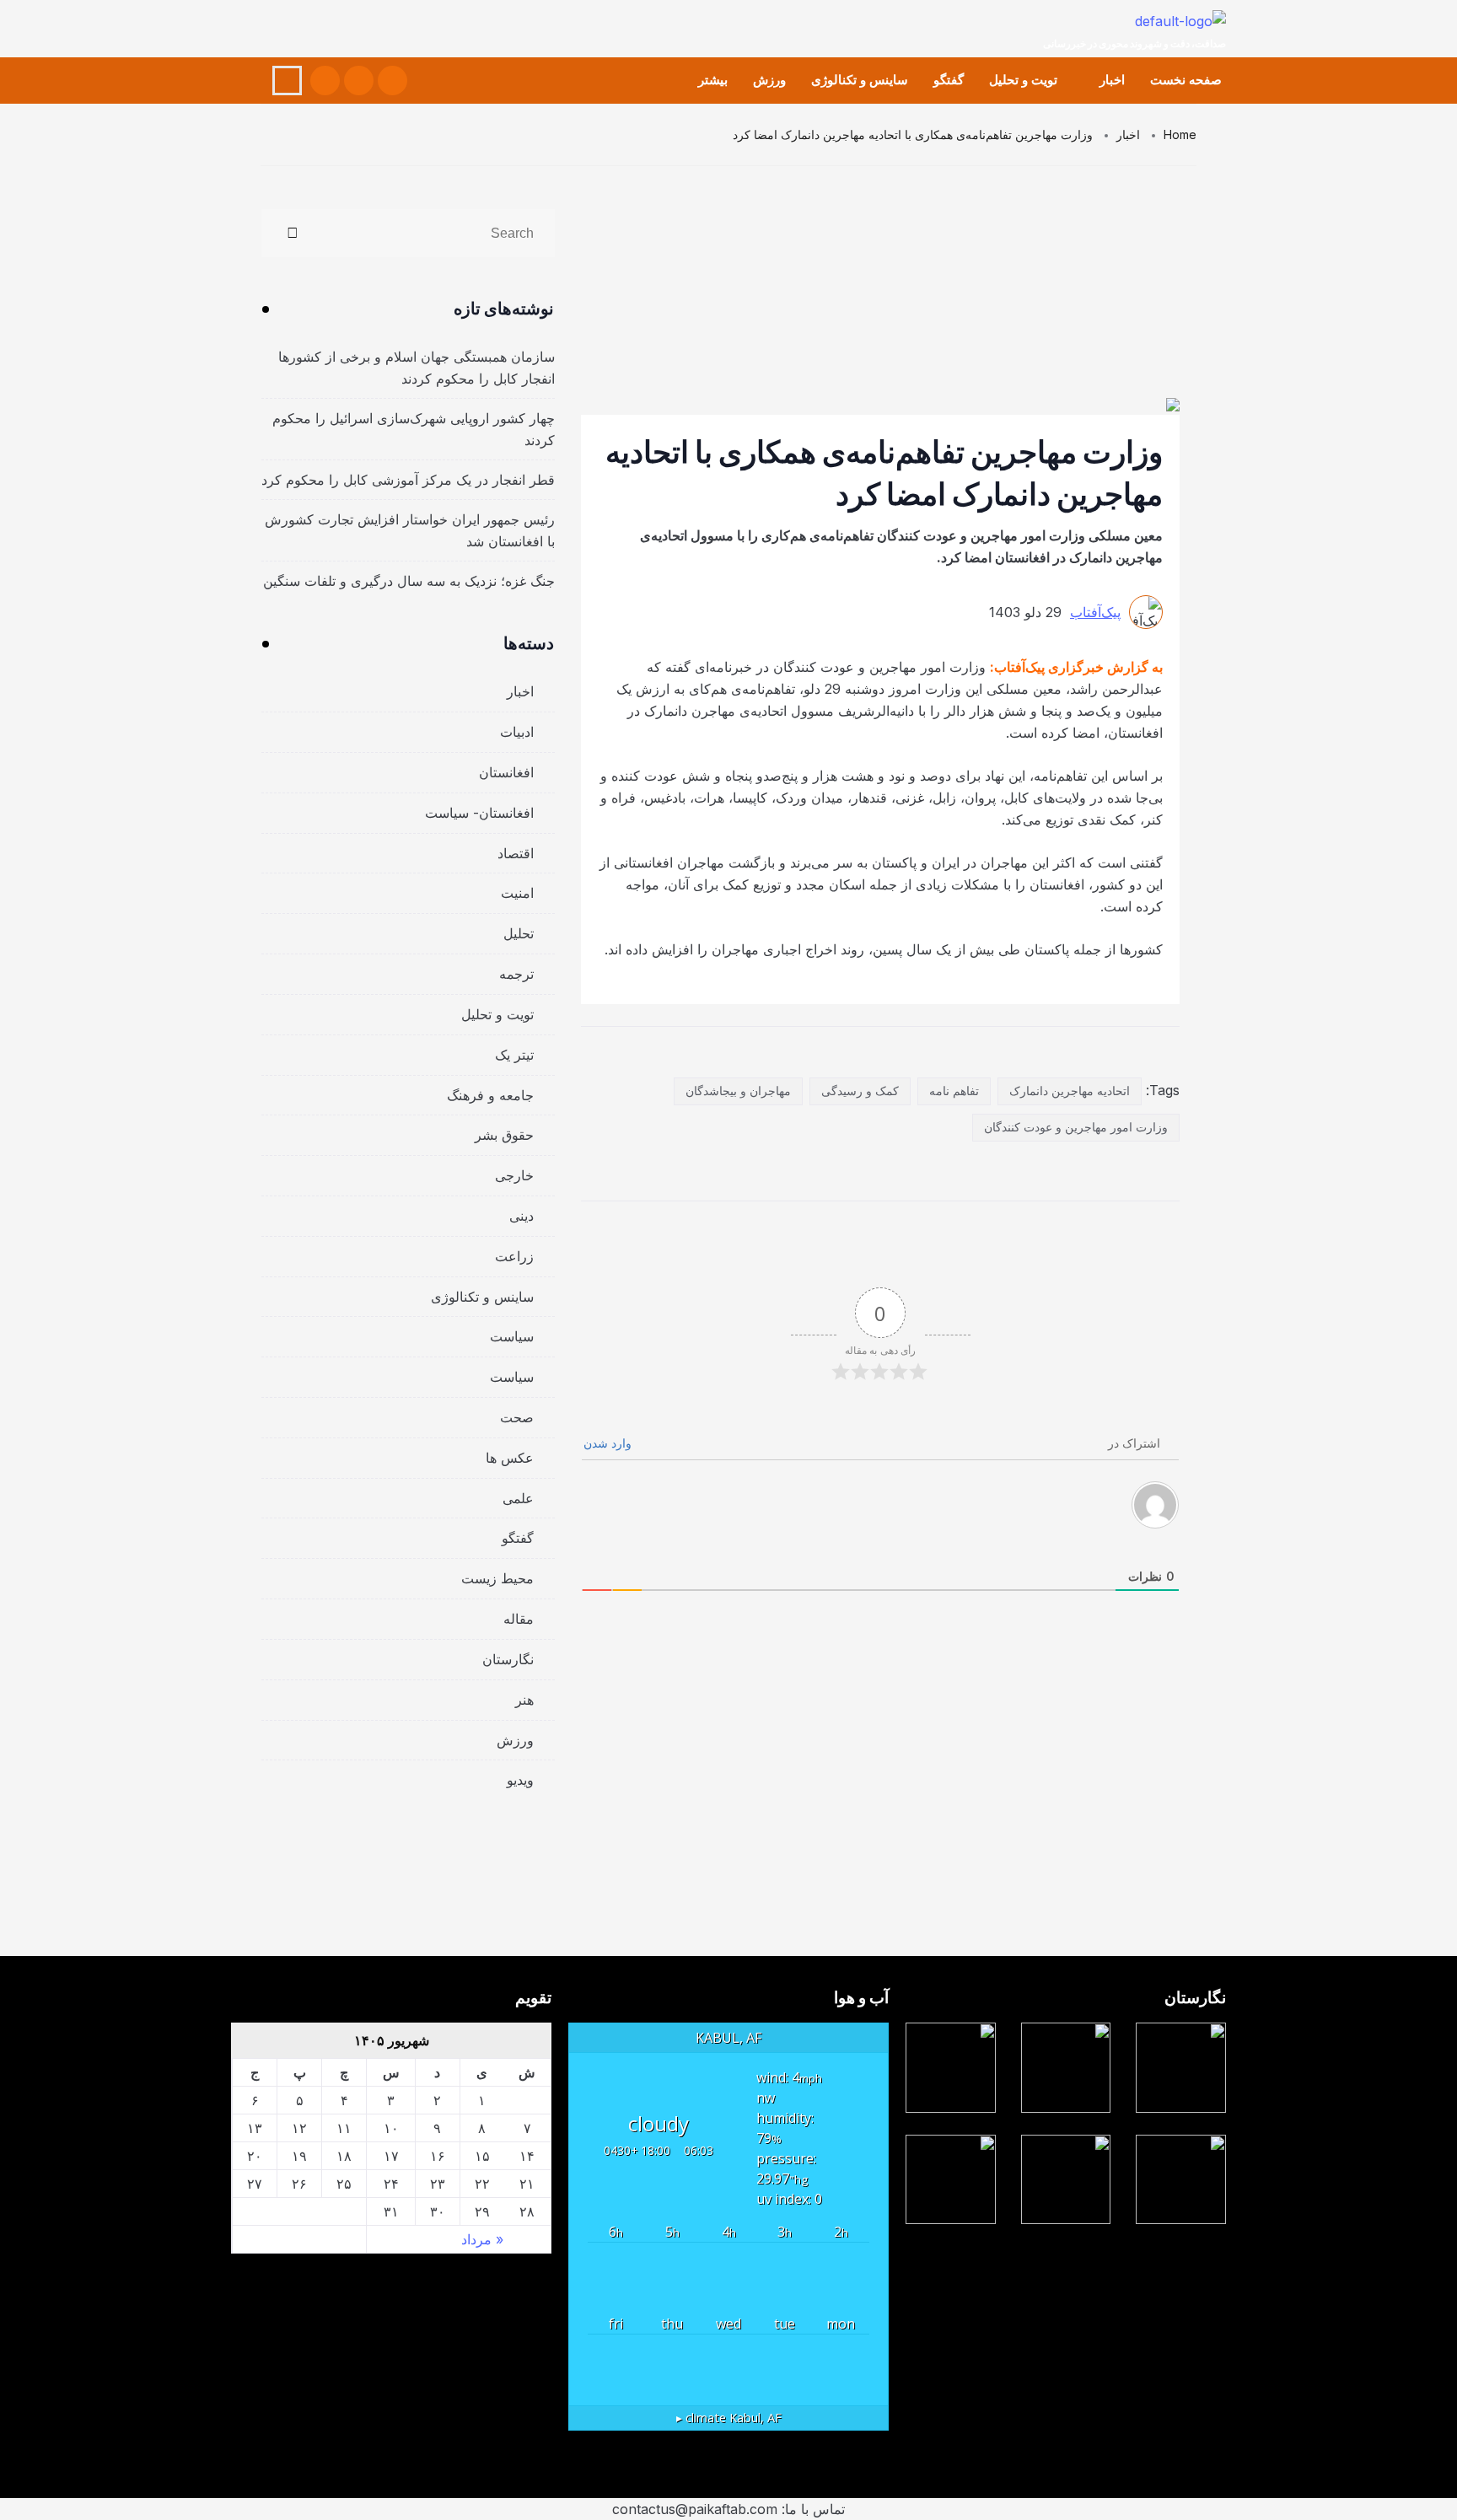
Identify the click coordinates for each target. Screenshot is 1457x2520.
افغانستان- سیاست (479, 813)
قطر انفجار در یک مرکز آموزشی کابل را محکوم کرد (408, 480)
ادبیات (517, 732)
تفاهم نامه (954, 1091)
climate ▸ (729, 2418)
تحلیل (519, 933)
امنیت (517, 893)
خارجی (514, 1175)
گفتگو (949, 80)
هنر (524, 1700)
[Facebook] (392, 81)
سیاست (512, 1336)
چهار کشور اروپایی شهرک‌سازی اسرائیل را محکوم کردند (414, 429)
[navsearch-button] (287, 81)
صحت (517, 1417)
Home (1180, 134)
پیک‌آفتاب (1095, 612)
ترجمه (516, 974)
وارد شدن (609, 1443)
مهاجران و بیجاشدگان (738, 1091)
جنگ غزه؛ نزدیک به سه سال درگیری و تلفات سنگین (409, 581)
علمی (518, 1498)
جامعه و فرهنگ (490, 1095)
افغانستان (506, 772)
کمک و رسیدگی (860, 1091)
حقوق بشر (504, 1135)
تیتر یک (514, 1055)
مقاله (519, 1619)
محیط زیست (497, 1578)
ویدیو (520, 1780)
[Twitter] (359, 81)
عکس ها (510, 1458)
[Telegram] (325, 81)
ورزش (769, 80)
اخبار (1112, 80)
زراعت (514, 1256)
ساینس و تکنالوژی (860, 80)
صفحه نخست (1186, 80)
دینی (522, 1216)
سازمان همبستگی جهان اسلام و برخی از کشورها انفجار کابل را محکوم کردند (417, 368)
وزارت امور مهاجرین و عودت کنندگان (1076, 1127)
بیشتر (713, 80)
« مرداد (482, 2239)
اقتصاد (516, 853)
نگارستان (508, 1659)
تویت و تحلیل (1023, 80)
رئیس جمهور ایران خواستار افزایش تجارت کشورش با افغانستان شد (410, 530)
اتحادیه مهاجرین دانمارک (1070, 1091)
